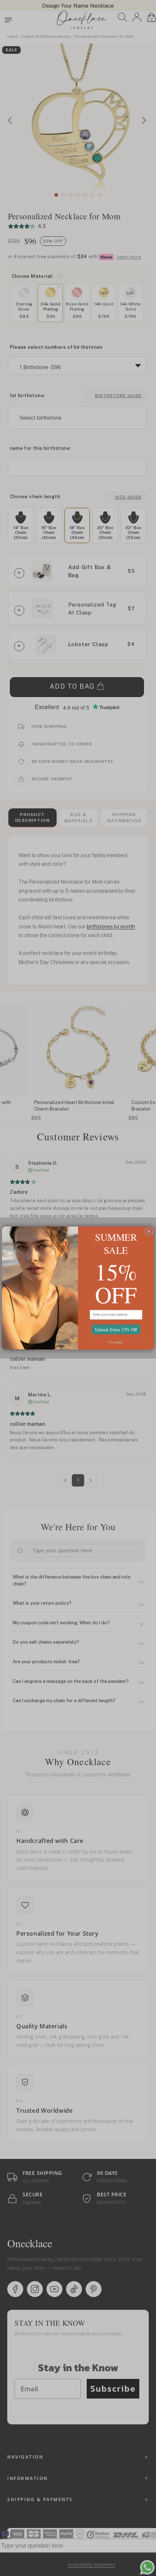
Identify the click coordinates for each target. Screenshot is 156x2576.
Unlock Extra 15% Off (116, 1329)
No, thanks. (116, 1342)
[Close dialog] (149, 1231)
